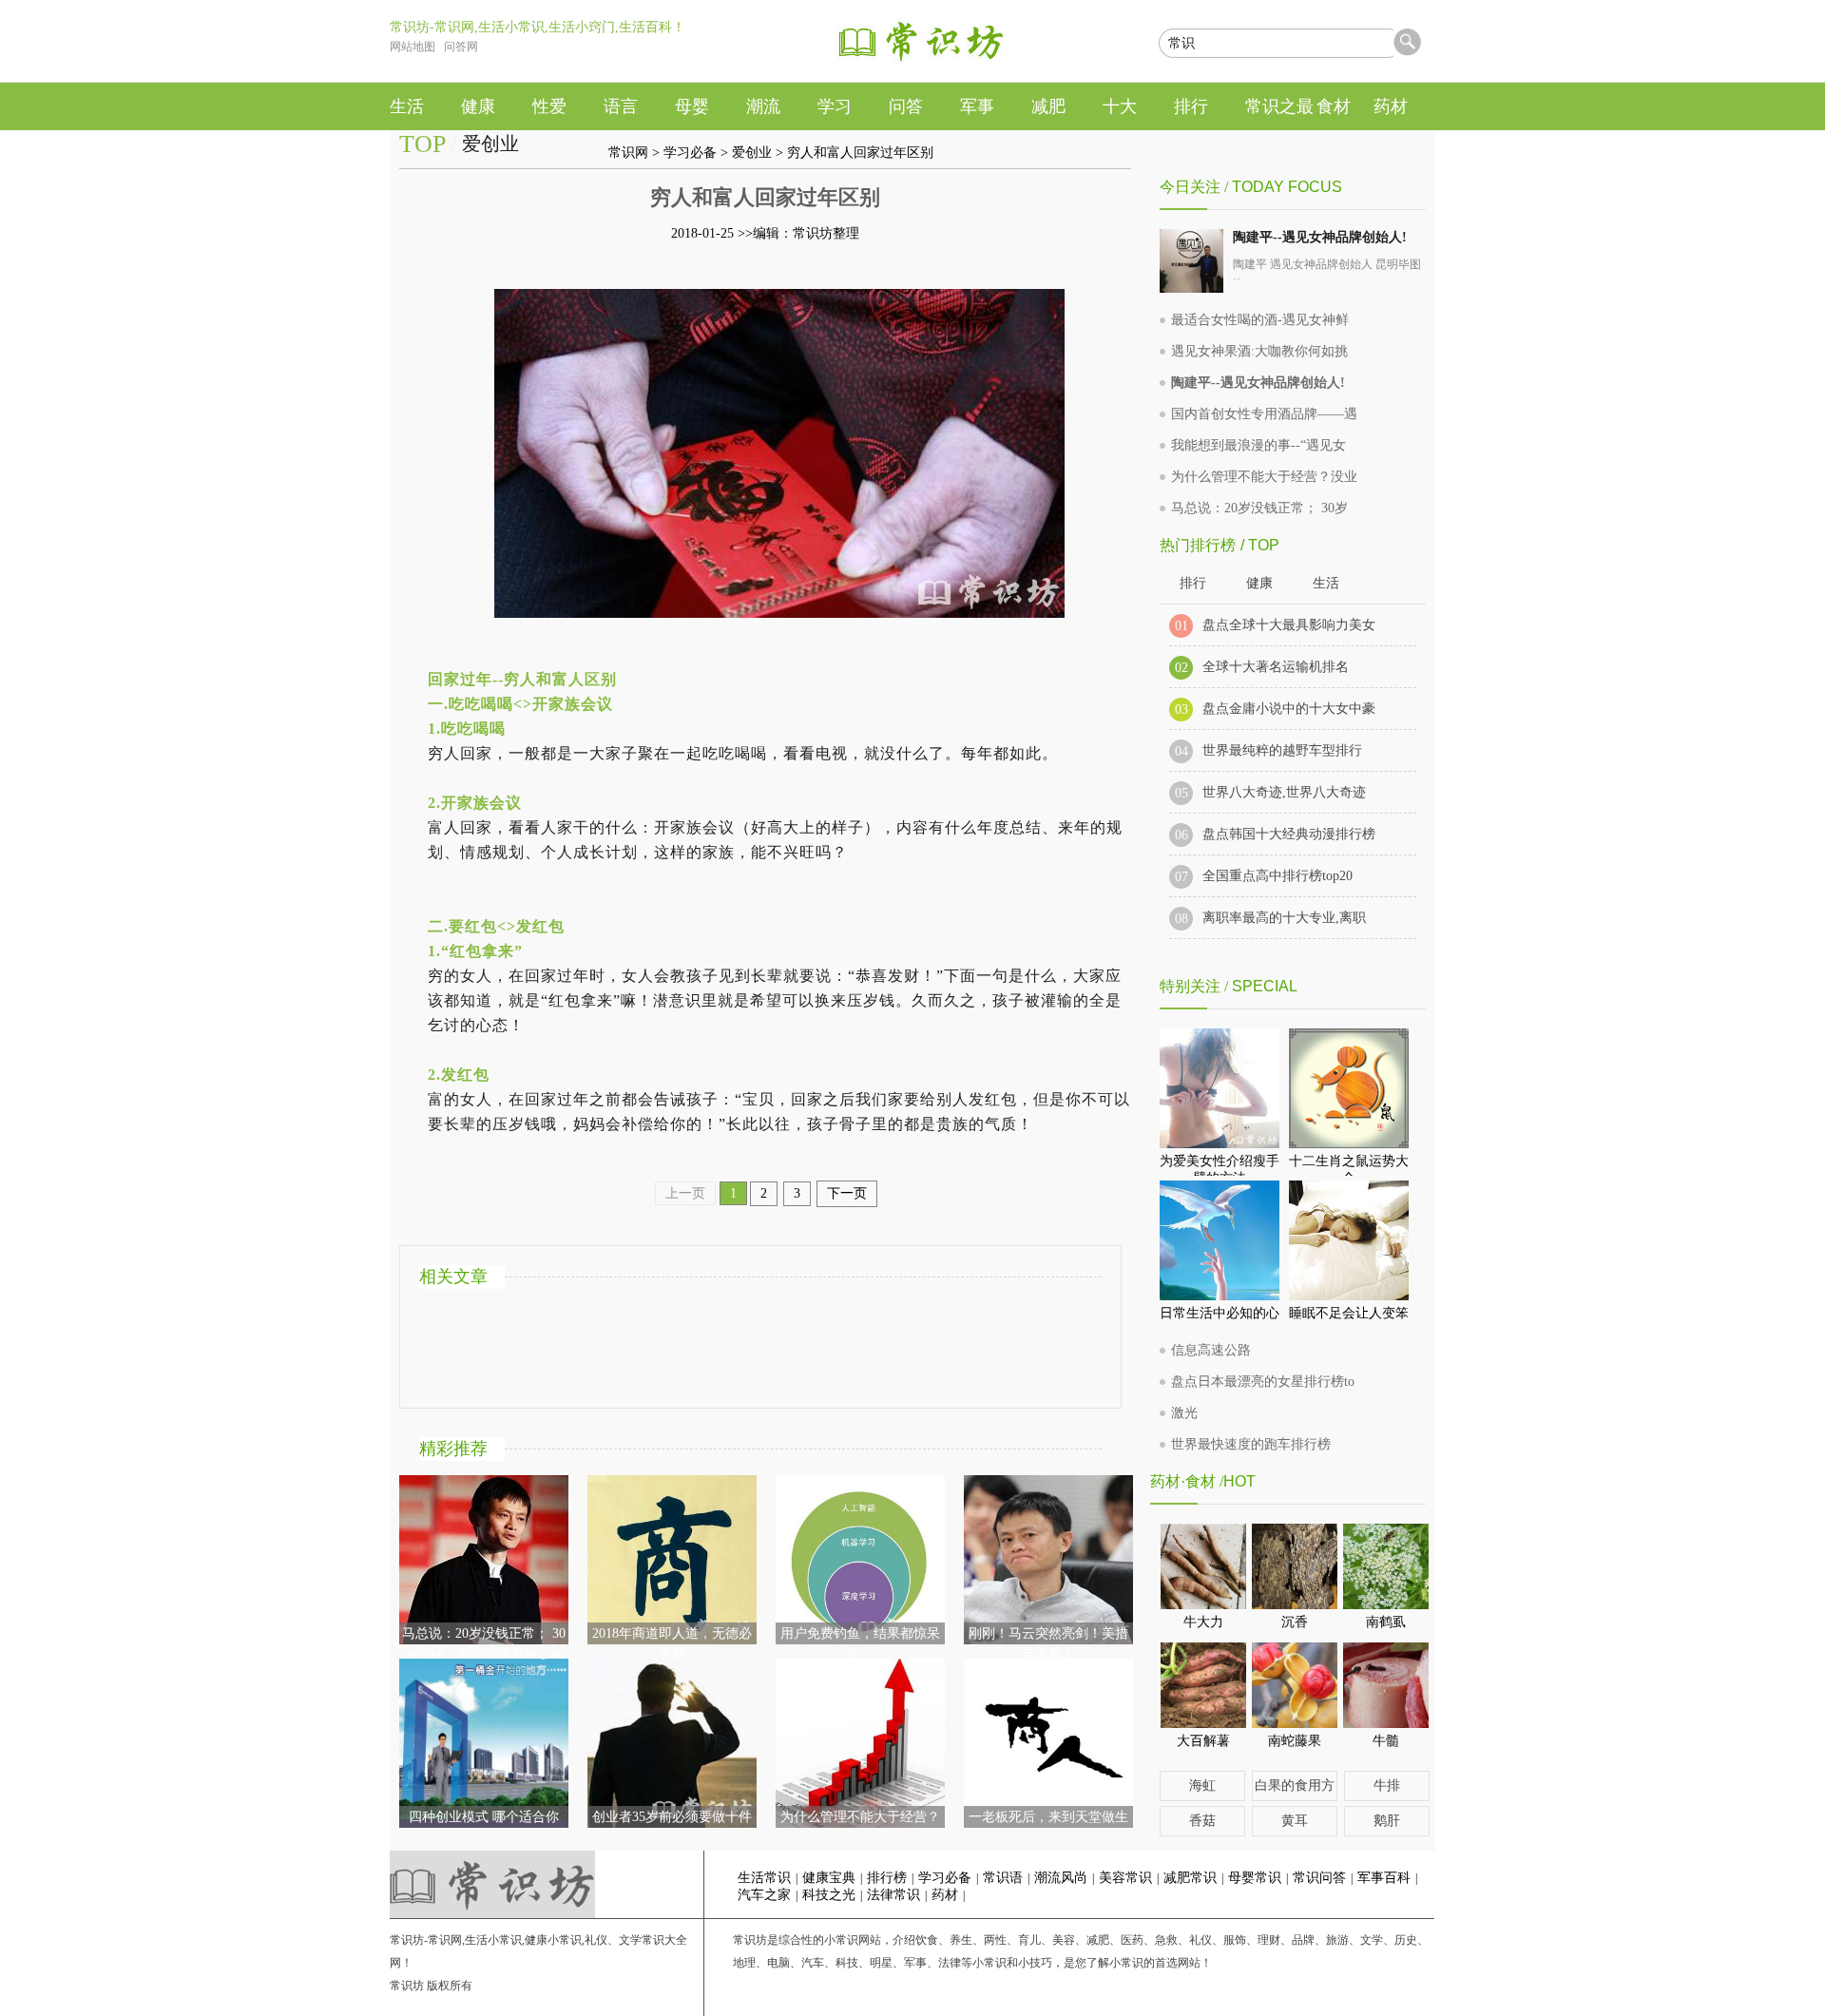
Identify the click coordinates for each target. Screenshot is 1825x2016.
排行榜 (887, 1878)
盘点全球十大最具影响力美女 (1289, 625)
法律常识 (893, 1895)
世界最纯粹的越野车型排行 (1282, 750)
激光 (1184, 1413)
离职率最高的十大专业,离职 (1284, 918)
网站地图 (413, 47)
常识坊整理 (826, 233)
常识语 (1003, 1878)
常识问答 (1319, 1878)
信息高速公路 (1211, 1350)
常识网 (628, 153)
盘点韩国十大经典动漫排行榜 (1289, 834)
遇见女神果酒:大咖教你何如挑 (1259, 351)
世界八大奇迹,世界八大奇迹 (1284, 792)
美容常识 (1125, 1878)
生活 (1326, 583)
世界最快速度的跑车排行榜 (1251, 1444)
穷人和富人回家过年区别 (860, 153)
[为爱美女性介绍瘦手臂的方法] (1220, 1088)
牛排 (1387, 1786)
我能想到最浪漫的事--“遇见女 (1258, 445)
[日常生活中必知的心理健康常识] (1220, 1240)
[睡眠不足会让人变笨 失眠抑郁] (1349, 1240)
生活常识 (764, 1878)
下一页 (847, 1193)
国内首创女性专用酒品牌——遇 (1264, 414)
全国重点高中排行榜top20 (1277, 876)
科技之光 (829, 1895)
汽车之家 (764, 1895)
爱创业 (752, 153)
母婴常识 (1255, 1878)
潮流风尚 (1061, 1878)
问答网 (461, 47)
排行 (1193, 583)
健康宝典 (829, 1878)
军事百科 (1384, 1878)
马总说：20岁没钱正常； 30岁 (1259, 508)
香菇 (1202, 1821)
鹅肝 (1387, 1821)
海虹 (1202, 1786)
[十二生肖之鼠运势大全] (1349, 1088)
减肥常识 (1190, 1878)
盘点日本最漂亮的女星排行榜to (1263, 1382)
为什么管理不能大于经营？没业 (1264, 477)
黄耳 (1295, 1821)
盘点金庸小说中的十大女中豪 (1289, 709)
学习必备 (690, 153)
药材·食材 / (1187, 1481)
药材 (945, 1895)
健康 (1259, 583)
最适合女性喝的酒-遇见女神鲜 (1260, 320)
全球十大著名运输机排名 (1276, 667)
